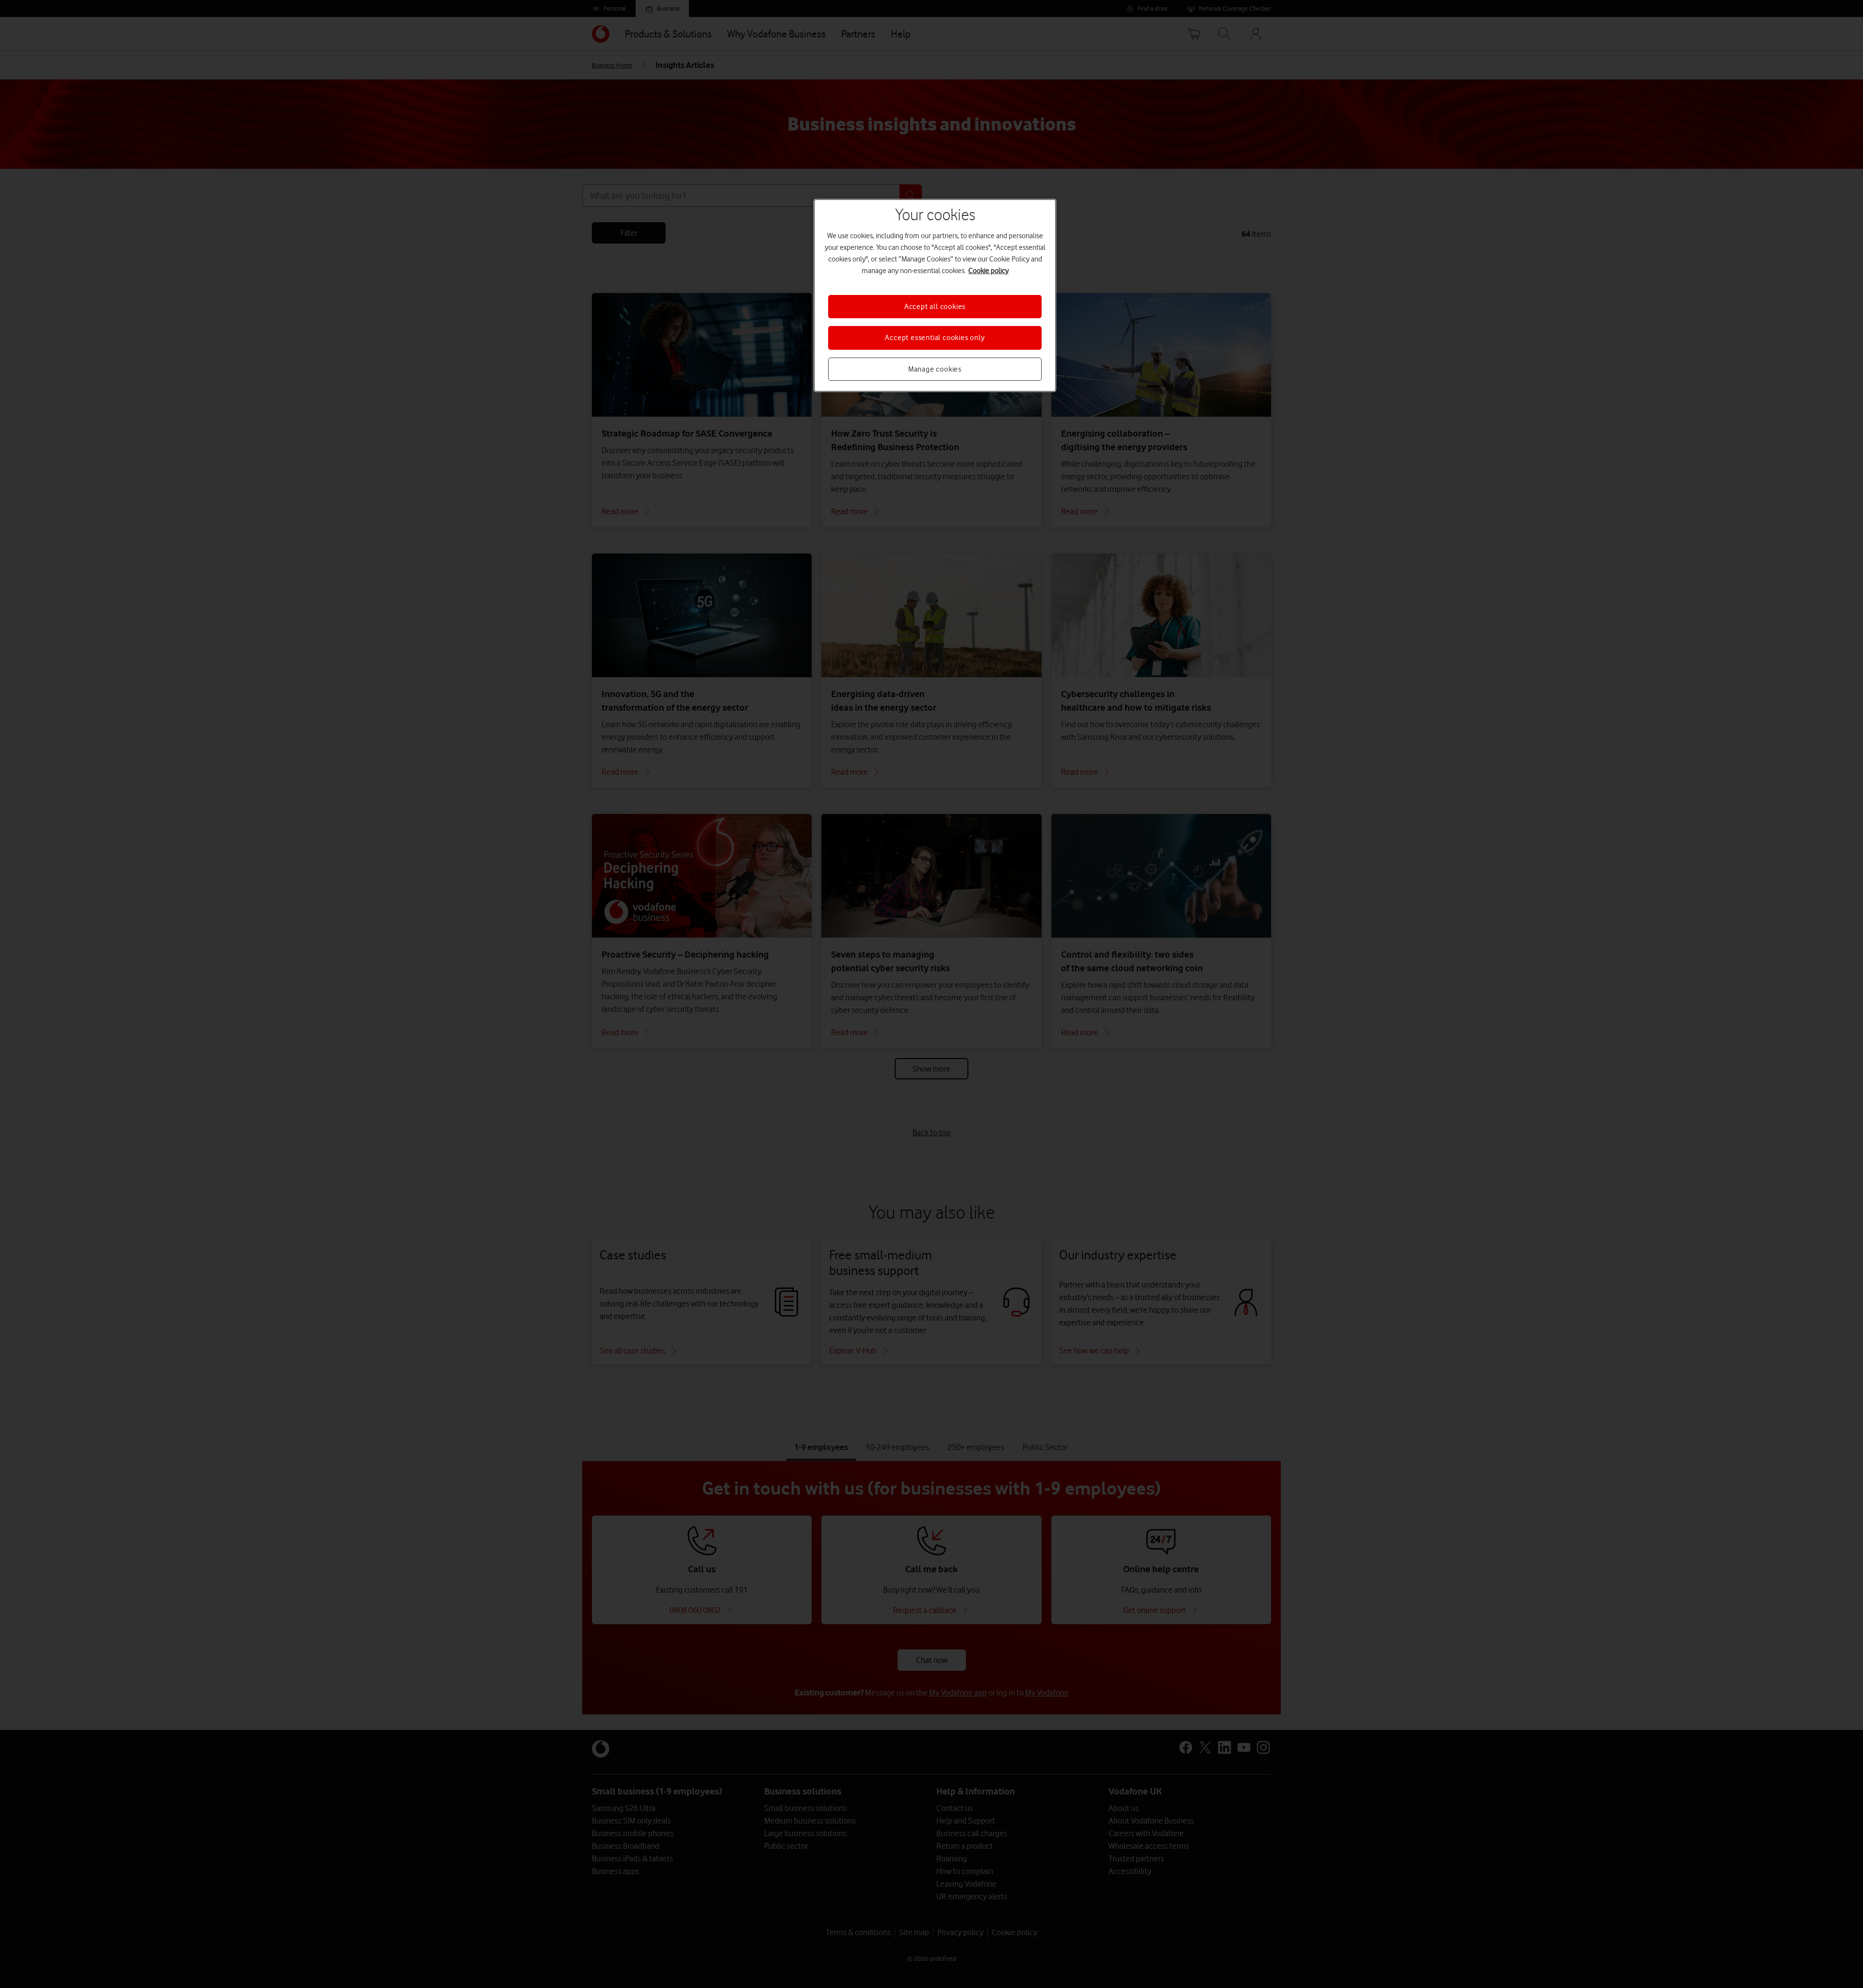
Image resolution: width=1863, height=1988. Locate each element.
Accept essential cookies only (935, 338)
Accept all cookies (935, 307)
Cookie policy (989, 271)
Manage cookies (935, 369)
